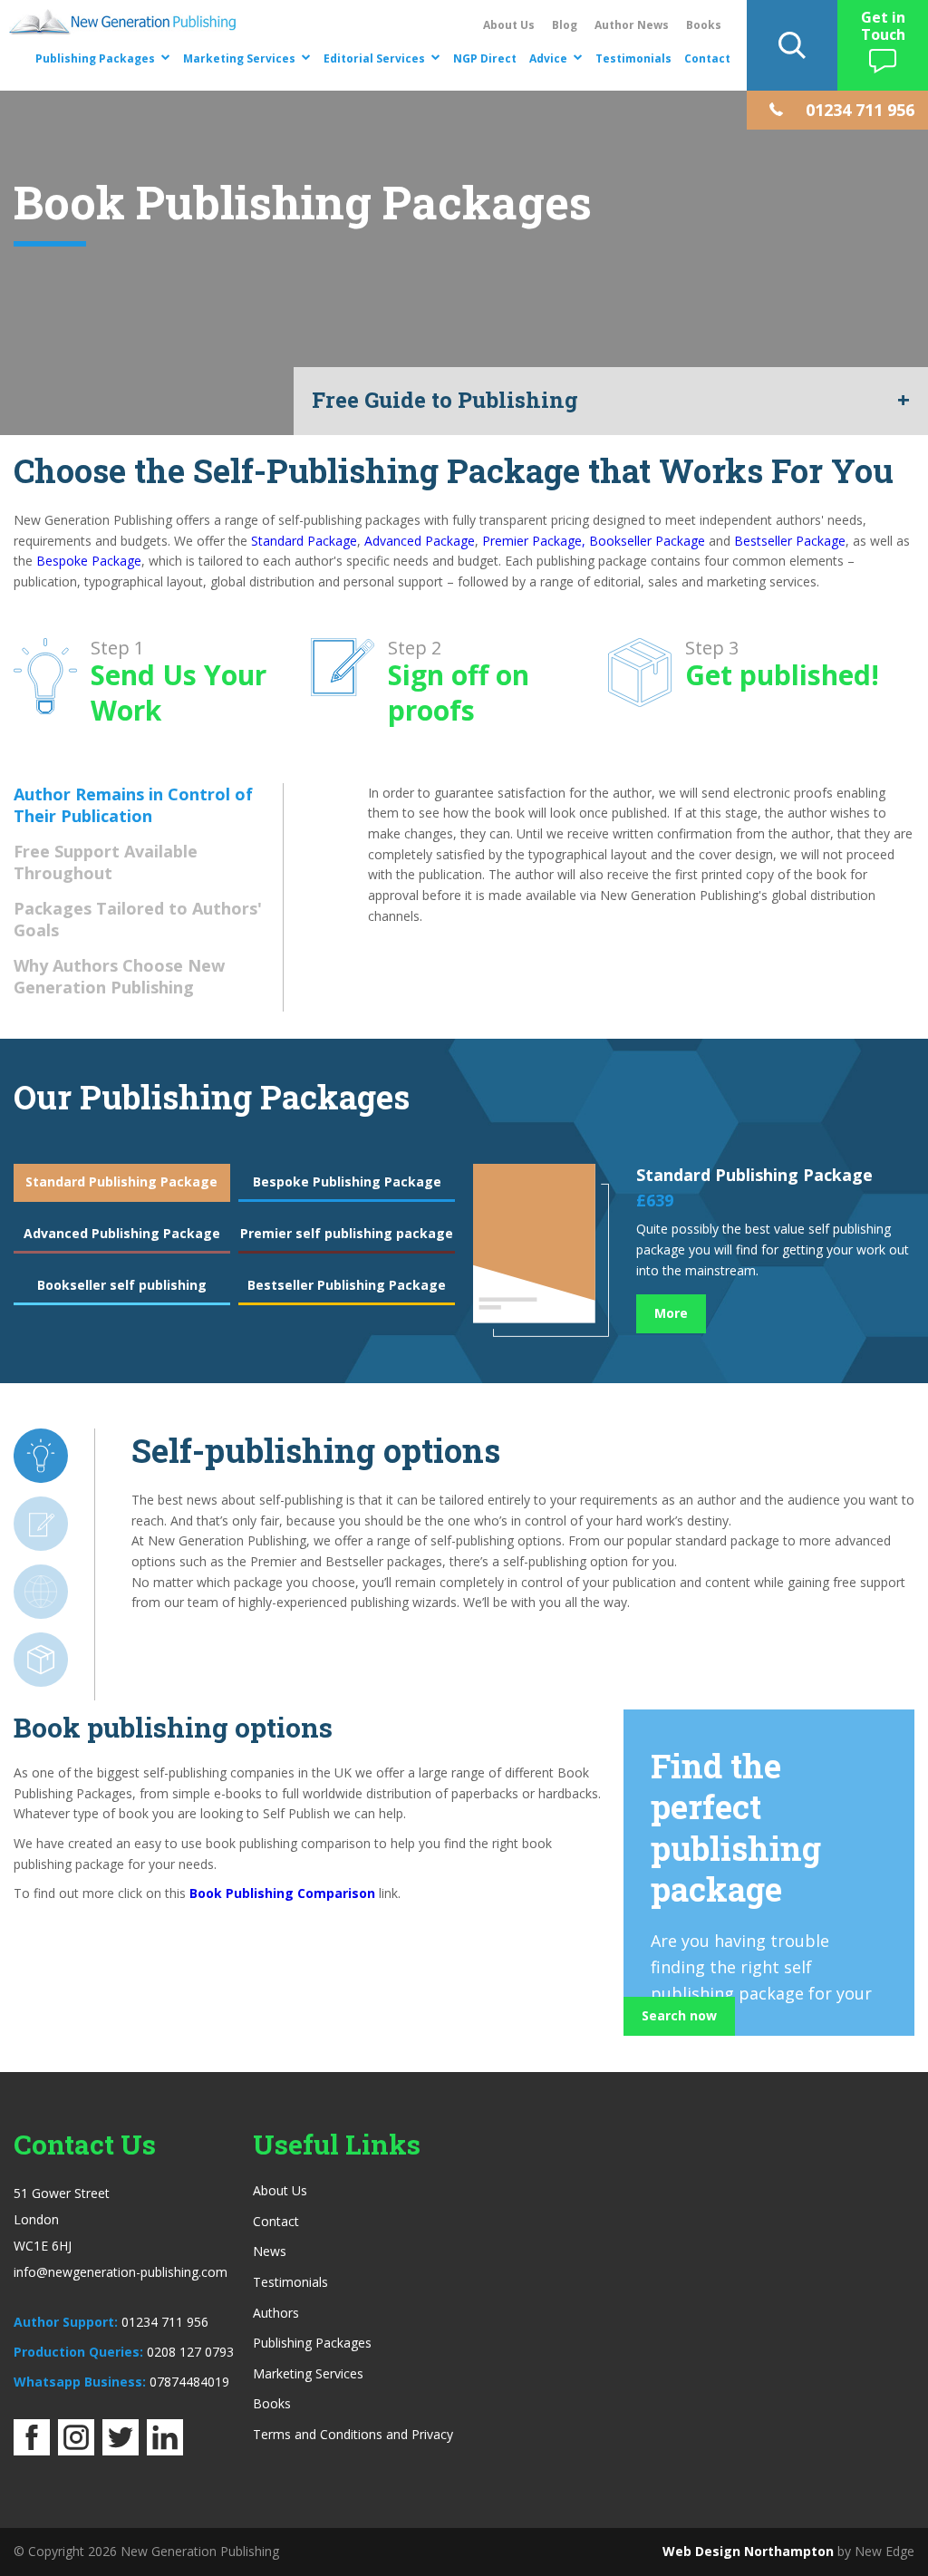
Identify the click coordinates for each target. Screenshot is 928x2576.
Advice (548, 58)
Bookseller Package (647, 541)
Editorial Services (374, 58)
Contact (707, 58)
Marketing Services (239, 58)
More (671, 1313)
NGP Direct (485, 58)
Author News (632, 25)
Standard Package (304, 541)
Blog (565, 25)
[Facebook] (32, 2450)
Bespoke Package (89, 561)
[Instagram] (76, 2450)
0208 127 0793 (190, 2352)
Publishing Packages (95, 58)
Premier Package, (534, 541)
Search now (679, 2015)
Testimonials (633, 58)
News (270, 2251)
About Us (509, 25)
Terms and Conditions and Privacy (353, 2434)
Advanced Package (420, 541)
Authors (276, 2313)
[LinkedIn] (165, 2450)
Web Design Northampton (748, 2551)
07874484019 (189, 2382)
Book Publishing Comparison (282, 1893)
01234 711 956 (165, 2322)
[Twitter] (121, 2450)
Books (704, 25)
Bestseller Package (790, 541)
